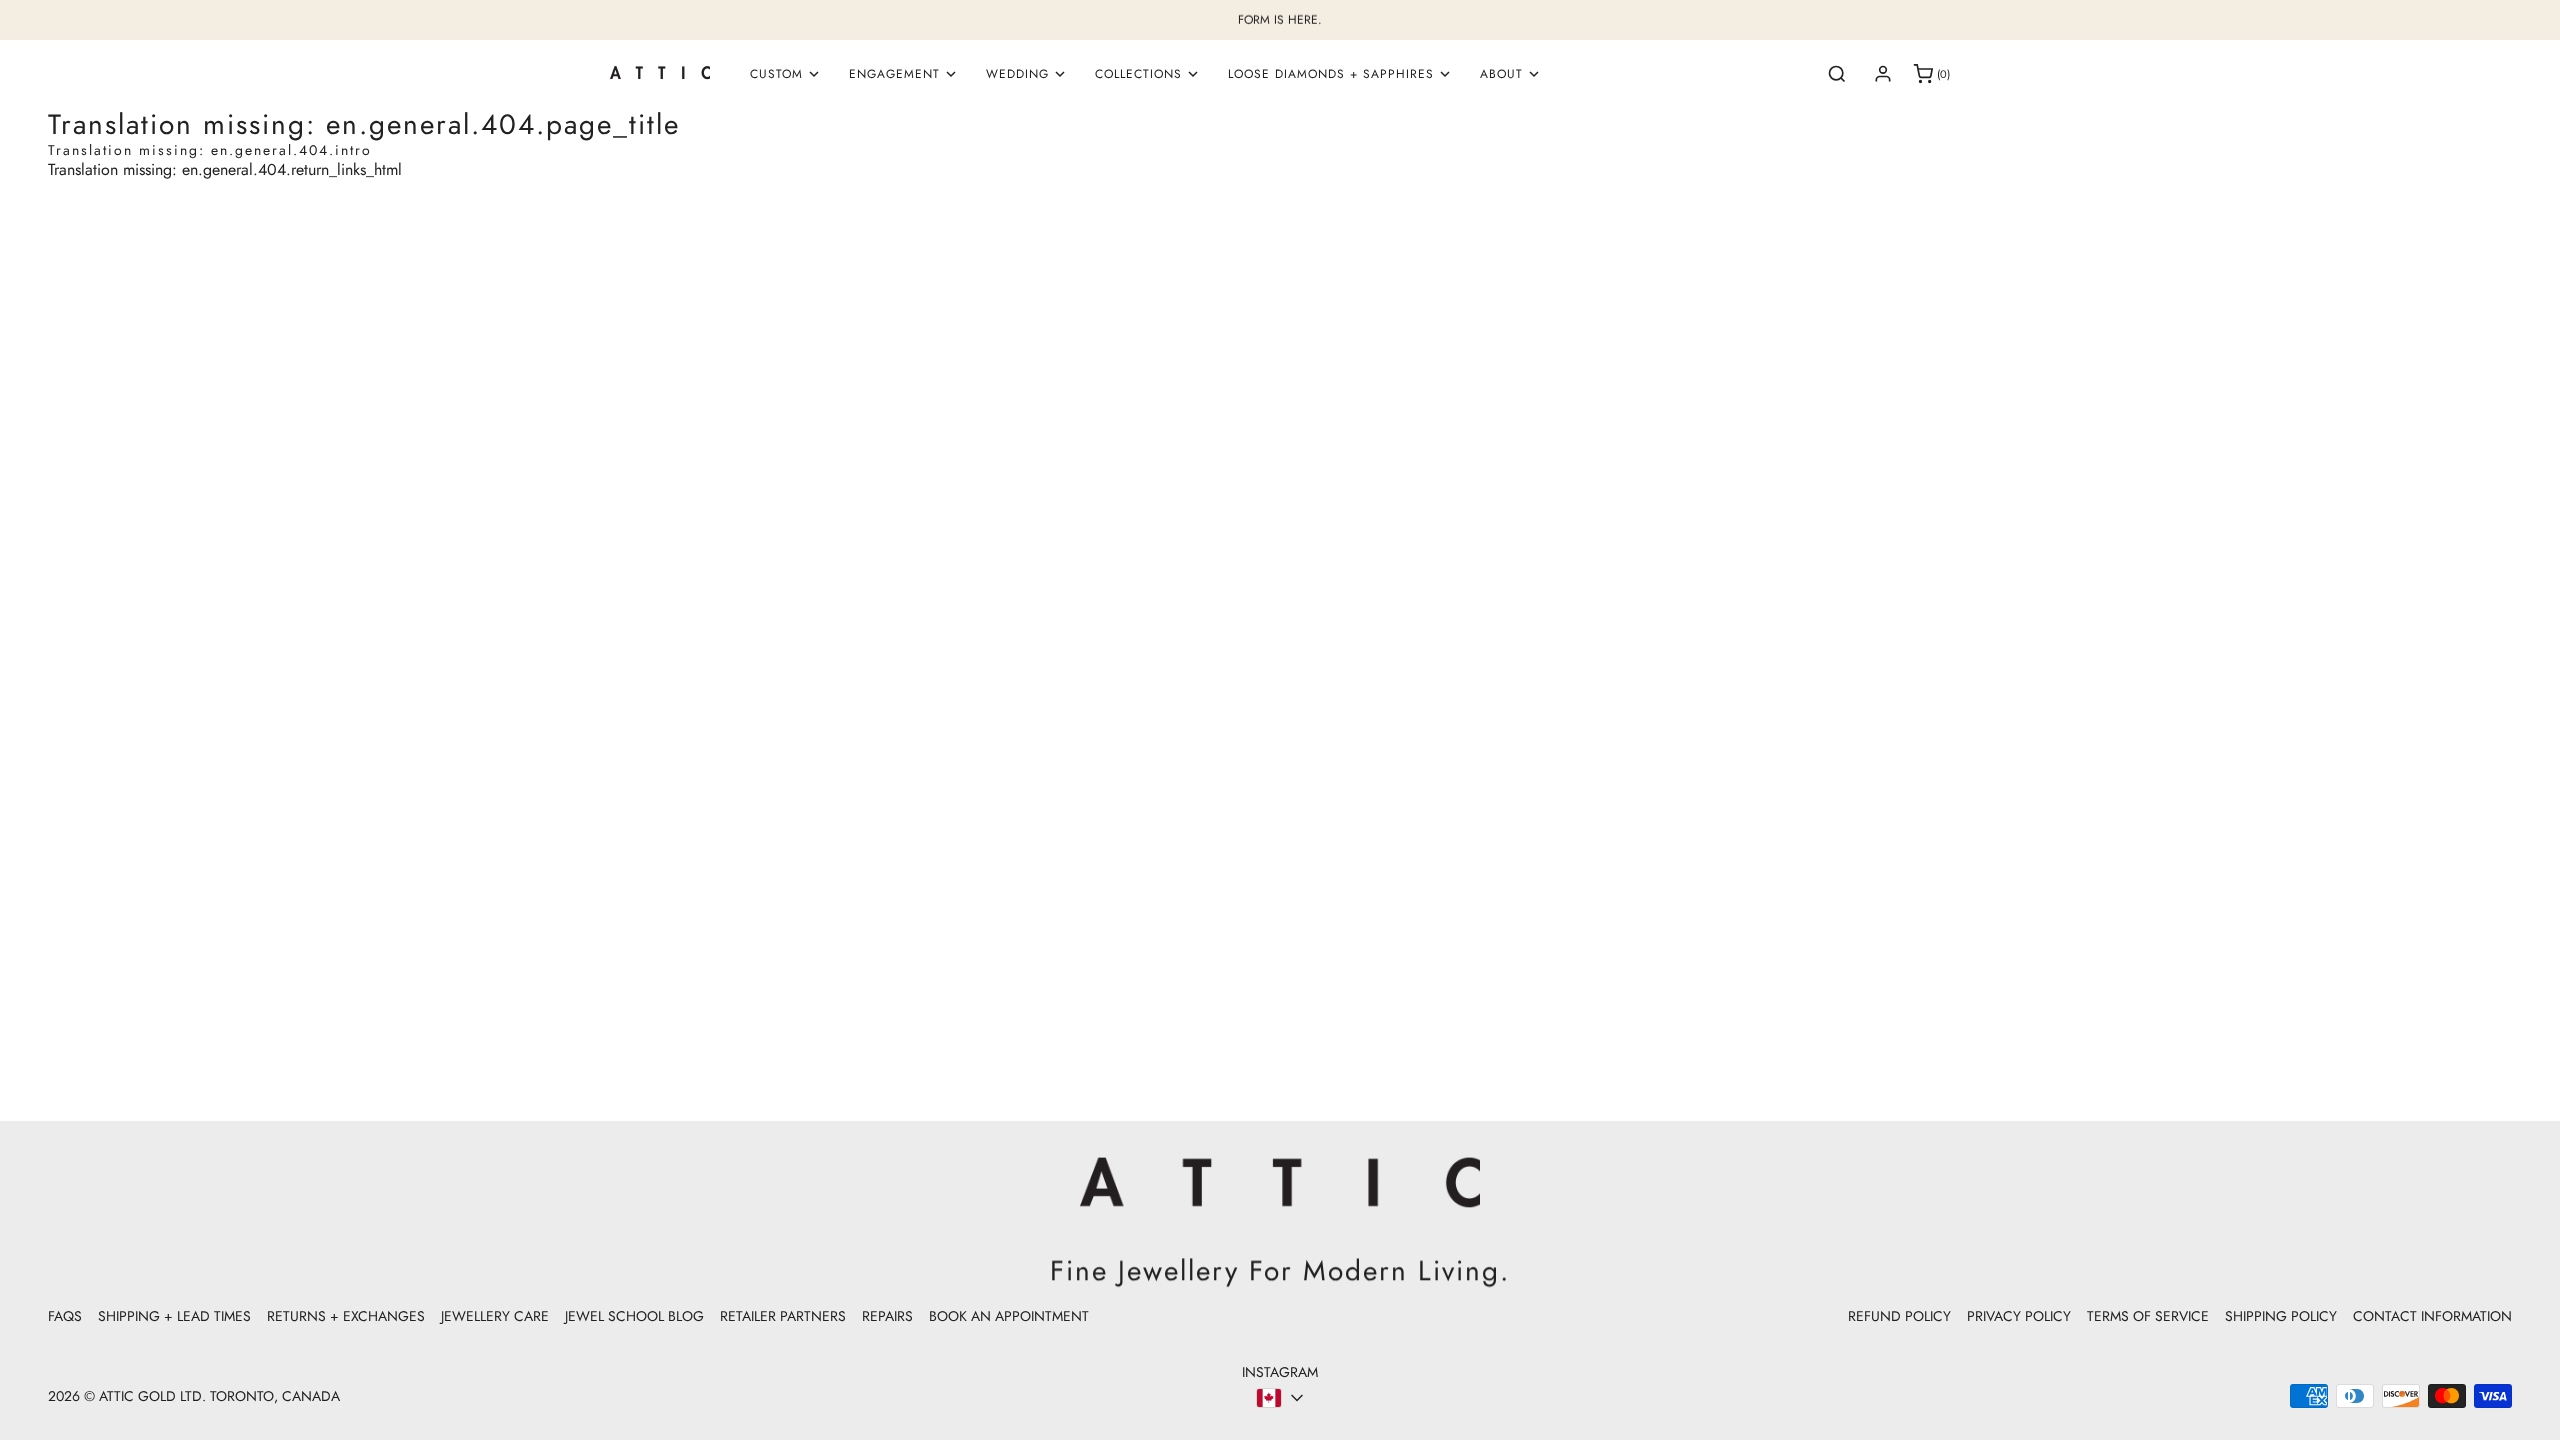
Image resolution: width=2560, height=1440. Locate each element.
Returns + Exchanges (346, 1316)
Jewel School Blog (634, 1316)
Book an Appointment (1009, 1316)
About (1501, 74)
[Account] (1883, 74)
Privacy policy (2019, 1316)
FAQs (65, 1316)
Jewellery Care (495, 1316)
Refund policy (1899, 1316)
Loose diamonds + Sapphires (1331, 74)
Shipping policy (2281, 1316)
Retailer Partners (783, 1316)
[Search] (1837, 74)
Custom (776, 74)
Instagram (1280, 1372)
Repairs (887, 1316)
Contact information (2432, 1316)
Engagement (894, 74)
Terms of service (2148, 1316)
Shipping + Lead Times (174, 1316)
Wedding (1017, 74)
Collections (1138, 74)
